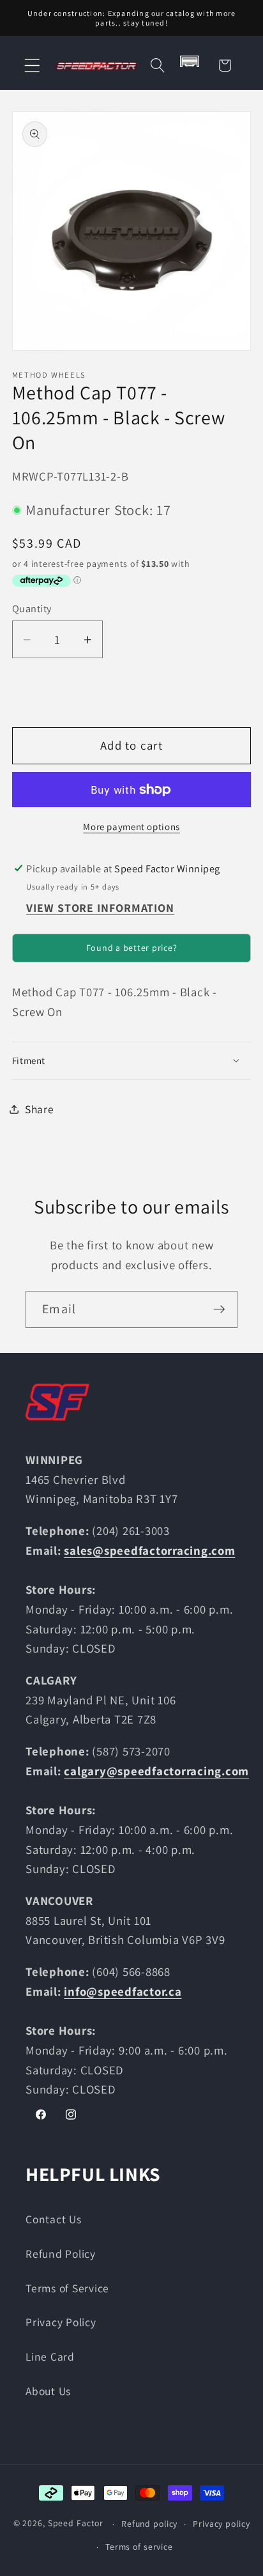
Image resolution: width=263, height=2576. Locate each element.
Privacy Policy (61, 2322)
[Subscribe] (219, 1309)
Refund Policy (61, 2254)
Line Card (50, 2356)
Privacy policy (221, 2524)
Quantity (32, 608)
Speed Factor (76, 2524)
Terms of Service (67, 2288)
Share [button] (40, 1109)
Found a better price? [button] (132, 948)
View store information (100, 908)
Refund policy (149, 2524)
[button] (32, 66)
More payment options (131, 827)
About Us (48, 2391)
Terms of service (139, 2547)
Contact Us (54, 2219)
